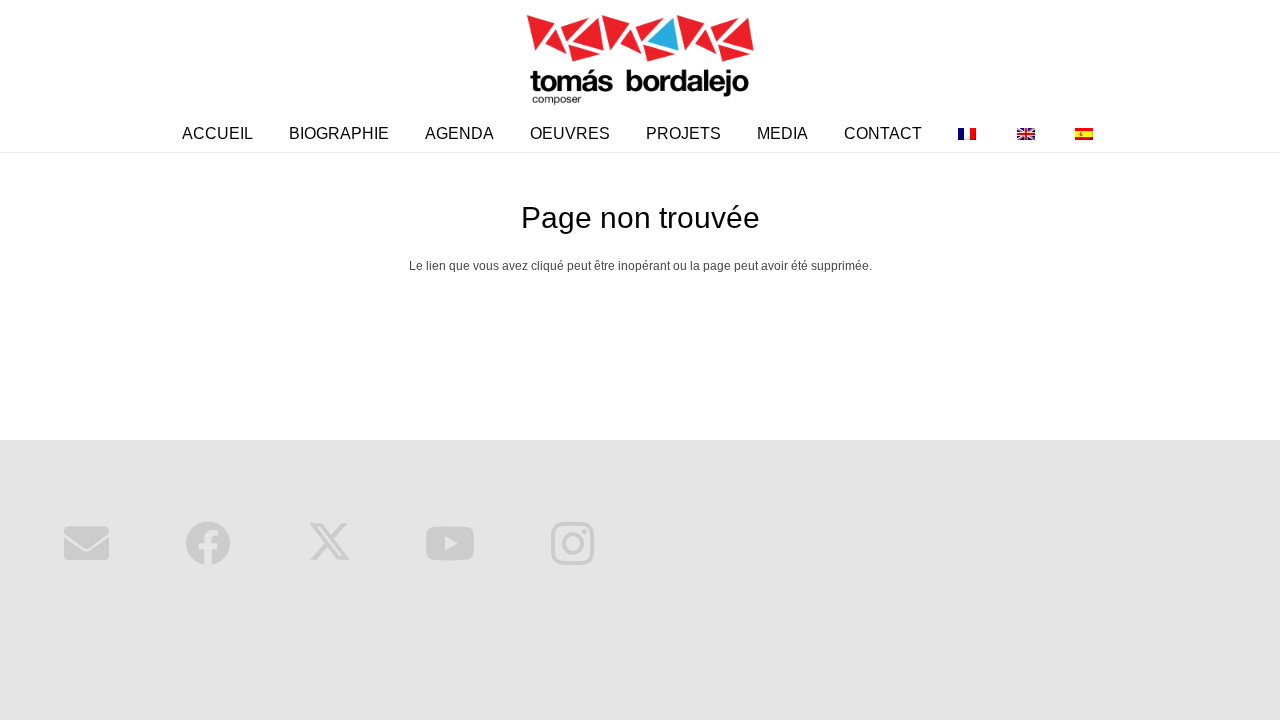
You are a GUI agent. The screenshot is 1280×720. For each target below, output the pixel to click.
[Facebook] (208, 544)
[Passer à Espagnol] (1086, 134)
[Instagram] (572, 544)
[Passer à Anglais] (1028, 134)
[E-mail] (86, 544)
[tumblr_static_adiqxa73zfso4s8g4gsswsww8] (640, 58)
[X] (329, 544)
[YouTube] (451, 544)
